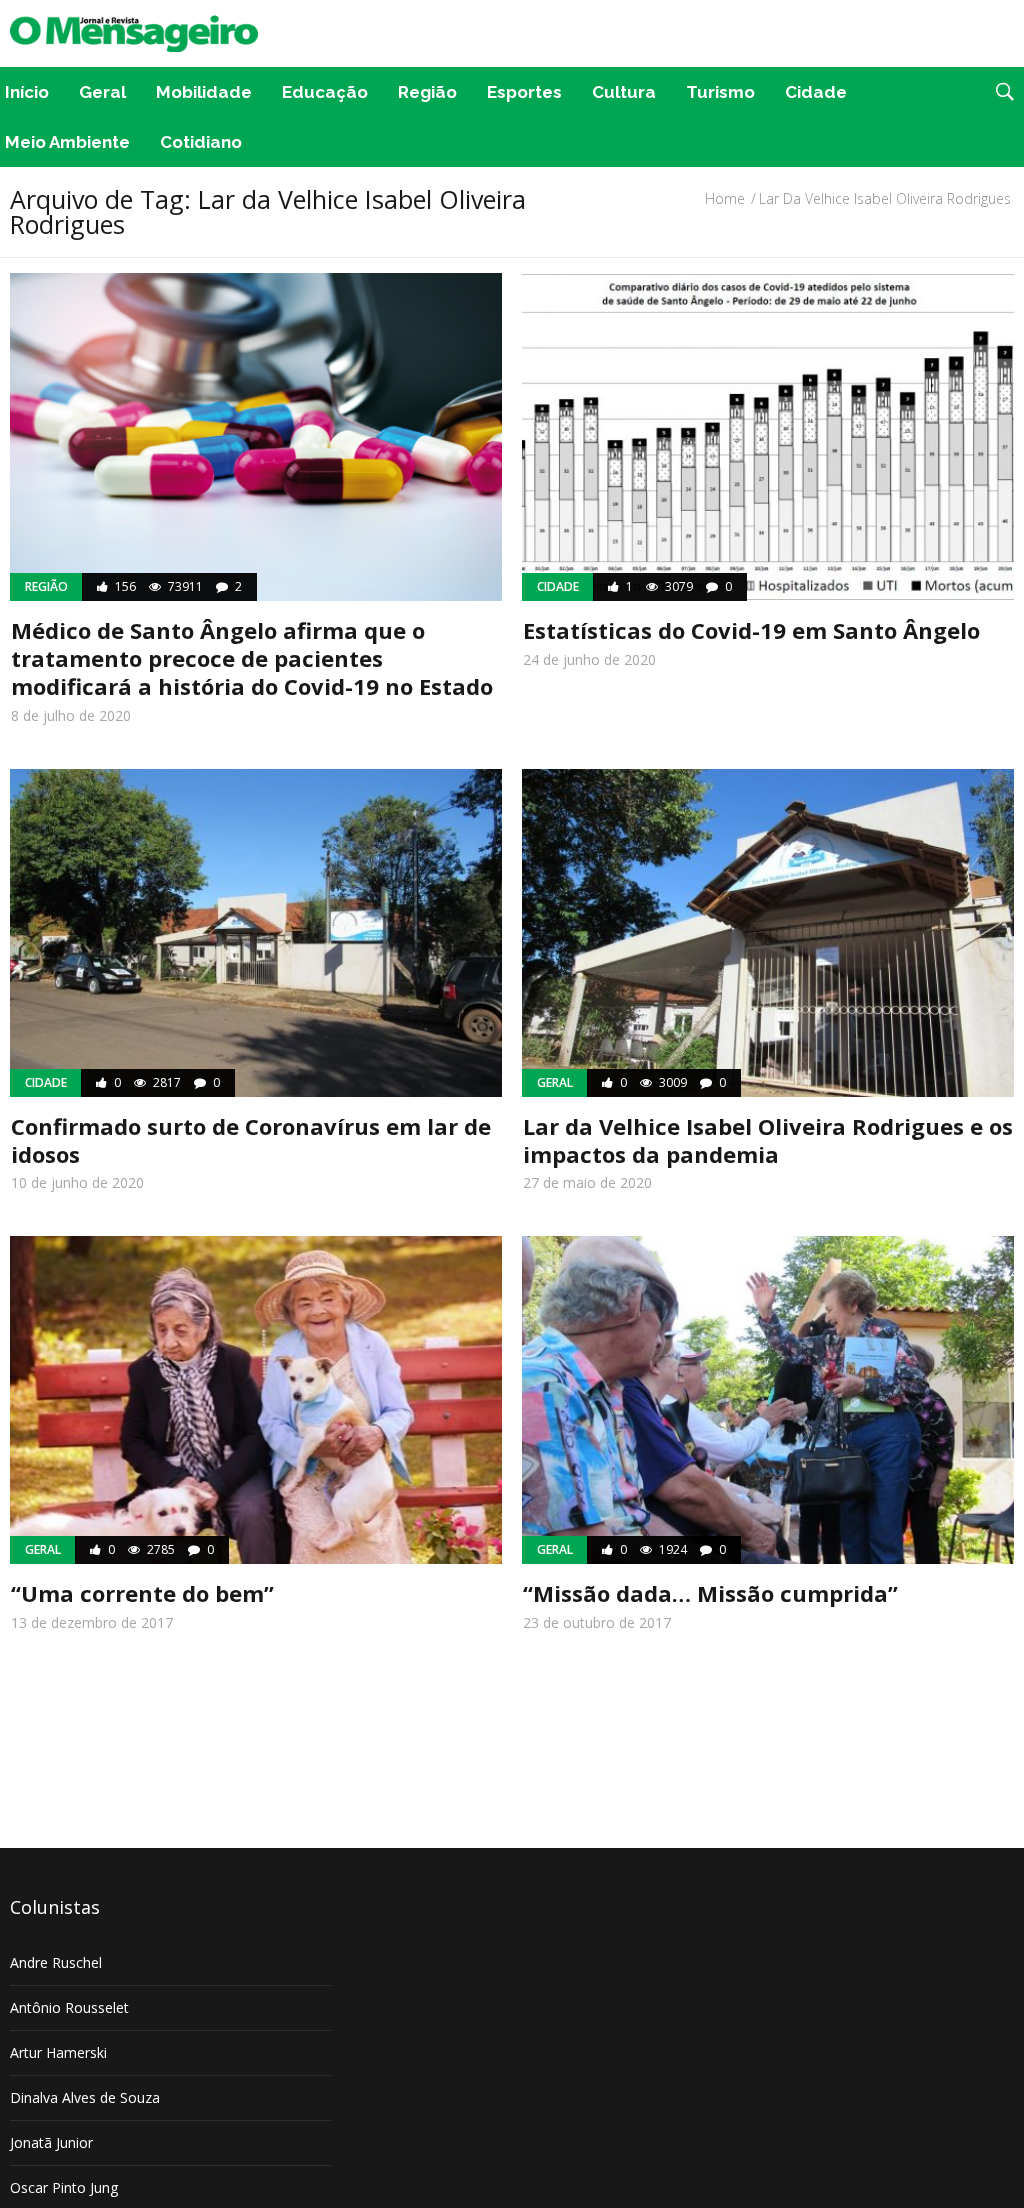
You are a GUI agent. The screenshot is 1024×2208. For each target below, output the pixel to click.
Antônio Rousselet (69, 2007)
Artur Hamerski (58, 2052)
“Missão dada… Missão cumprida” (710, 1593)
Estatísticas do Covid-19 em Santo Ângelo (751, 630)
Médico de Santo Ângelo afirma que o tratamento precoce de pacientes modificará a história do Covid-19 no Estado (252, 658)
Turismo (720, 92)
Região (427, 92)
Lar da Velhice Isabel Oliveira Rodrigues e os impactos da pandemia (768, 1140)
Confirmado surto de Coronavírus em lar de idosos (251, 1140)
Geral (102, 92)
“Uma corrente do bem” (142, 1593)
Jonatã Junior (51, 2142)
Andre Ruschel (56, 1962)
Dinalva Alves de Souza (85, 2097)
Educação (325, 92)
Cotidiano (201, 142)
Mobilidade (204, 92)
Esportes (524, 92)
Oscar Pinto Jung (64, 2187)
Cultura (624, 92)
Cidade (816, 92)
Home (725, 198)
